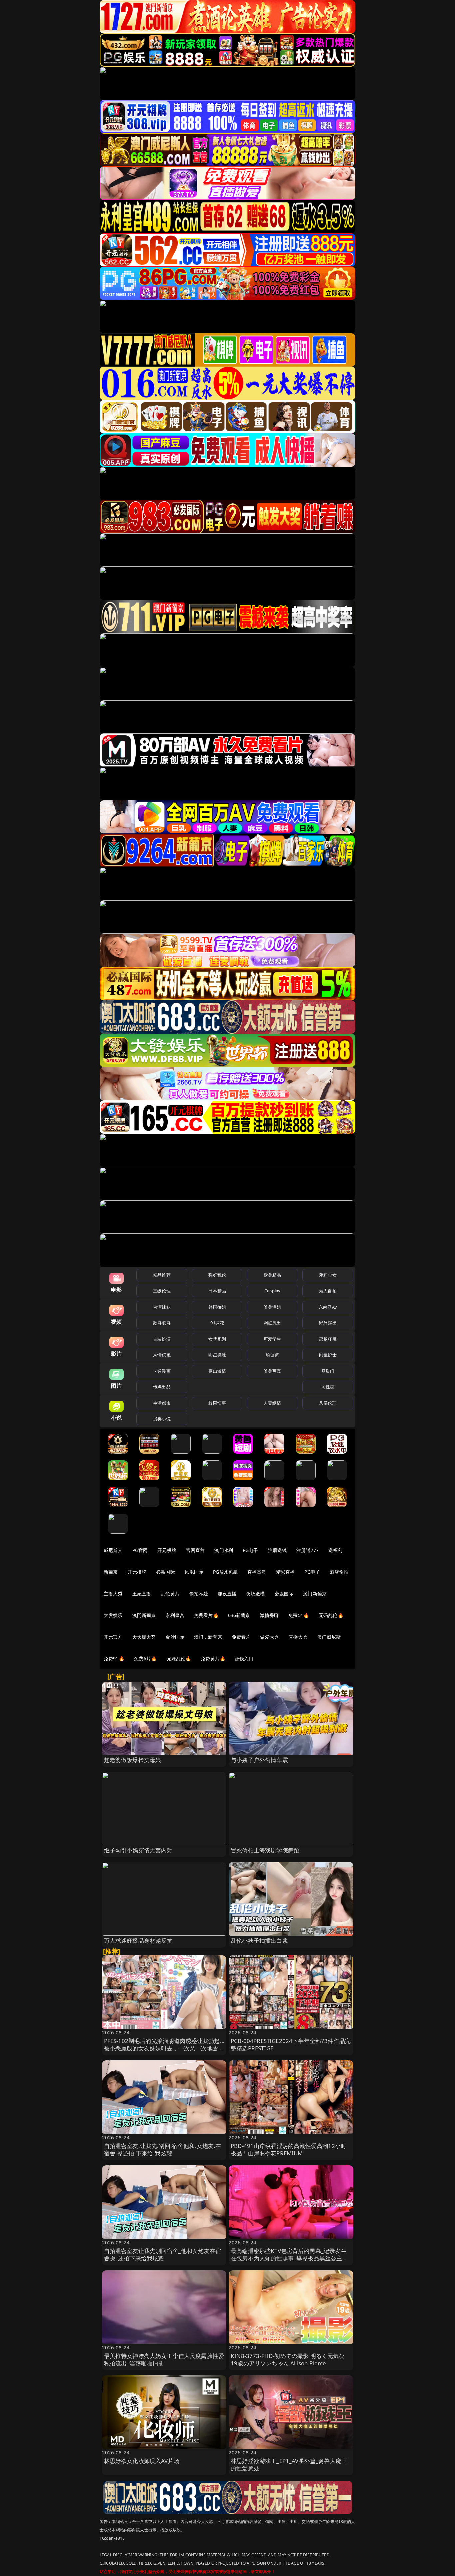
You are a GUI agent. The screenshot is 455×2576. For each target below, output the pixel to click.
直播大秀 (298, 1637)
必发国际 (284, 1594)
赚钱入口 (244, 1659)
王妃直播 (142, 1594)
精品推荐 (162, 1275)
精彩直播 (286, 1572)
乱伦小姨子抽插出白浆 (259, 1940)
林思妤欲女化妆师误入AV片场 (142, 2461)
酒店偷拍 (339, 1572)
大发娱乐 (113, 1615)
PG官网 (140, 1550)
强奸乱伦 (217, 1275)
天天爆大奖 (144, 1637)
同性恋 (328, 1387)
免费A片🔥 (145, 1659)
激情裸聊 (270, 1615)
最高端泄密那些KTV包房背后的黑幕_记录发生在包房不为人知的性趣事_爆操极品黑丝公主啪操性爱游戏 (289, 2258)
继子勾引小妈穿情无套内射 (138, 1850)
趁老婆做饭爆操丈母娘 (133, 1760)
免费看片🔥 (206, 1615)
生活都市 (162, 1403)
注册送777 (308, 1550)
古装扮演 (162, 1339)
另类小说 (162, 1419)
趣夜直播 (227, 1594)
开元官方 (113, 1637)
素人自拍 (328, 1291)
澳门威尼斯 (329, 1637)
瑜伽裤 (272, 1355)
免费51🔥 (299, 1615)
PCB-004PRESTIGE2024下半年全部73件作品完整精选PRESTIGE (291, 2044)
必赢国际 (165, 1572)
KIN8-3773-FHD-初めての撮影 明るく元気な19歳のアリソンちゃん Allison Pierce (288, 2359)
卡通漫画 (162, 1371)
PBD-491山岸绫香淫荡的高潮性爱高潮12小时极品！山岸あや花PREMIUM (289, 2149)
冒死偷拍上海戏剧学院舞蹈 (265, 1850)
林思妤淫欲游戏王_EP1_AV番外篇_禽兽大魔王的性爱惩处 (289, 2464)
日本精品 (217, 1291)
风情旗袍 (162, 1355)
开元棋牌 (167, 1550)
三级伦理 (162, 1291)
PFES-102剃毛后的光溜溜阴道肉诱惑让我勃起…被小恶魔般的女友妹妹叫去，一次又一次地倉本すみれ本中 (164, 2048)
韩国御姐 (217, 1307)
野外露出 (328, 1323)
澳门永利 (224, 1550)
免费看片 (241, 1637)
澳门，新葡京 (208, 1637)
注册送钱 (278, 1550)
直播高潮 (257, 1572)
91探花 (217, 1323)
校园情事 (217, 1403)
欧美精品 (273, 1275)
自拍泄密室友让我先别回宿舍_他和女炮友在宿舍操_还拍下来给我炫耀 (163, 2254)
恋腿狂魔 (328, 1339)
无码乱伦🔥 (331, 1615)
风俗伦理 (328, 1403)
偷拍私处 (199, 1594)
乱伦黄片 (170, 1594)
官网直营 (195, 1550)
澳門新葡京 (144, 1615)
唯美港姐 (273, 1307)
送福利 (335, 1550)
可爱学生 (273, 1339)
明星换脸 (217, 1355)
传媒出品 (162, 1387)
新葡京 (111, 1572)
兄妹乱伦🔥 (179, 1659)
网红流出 (273, 1323)
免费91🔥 (114, 1659)
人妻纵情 (273, 1403)
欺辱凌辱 (162, 1323)
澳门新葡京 (315, 1594)
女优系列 (217, 1339)
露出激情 (217, 1371)
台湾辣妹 (162, 1307)
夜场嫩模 (256, 1594)
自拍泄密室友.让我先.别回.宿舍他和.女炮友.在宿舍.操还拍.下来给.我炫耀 (163, 2149)
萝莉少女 (328, 1275)
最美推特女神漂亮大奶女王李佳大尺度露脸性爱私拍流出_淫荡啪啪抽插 (164, 2359)
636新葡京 (239, 1615)
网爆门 (328, 1371)
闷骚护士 (328, 1355)
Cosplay (272, 1291)
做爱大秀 (270, 1637)
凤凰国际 (194, 1572)
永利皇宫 (175, 1615)
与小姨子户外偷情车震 (259, 1760)
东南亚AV (328, 1307)
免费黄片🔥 (213, 1659)
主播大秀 (113, 1594)
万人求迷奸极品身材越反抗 (138, 1940)
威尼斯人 (113, 1550)
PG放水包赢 (225, 1572)
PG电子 (251, 1550)
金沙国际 (175, 1637)
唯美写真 (273, 1371)
